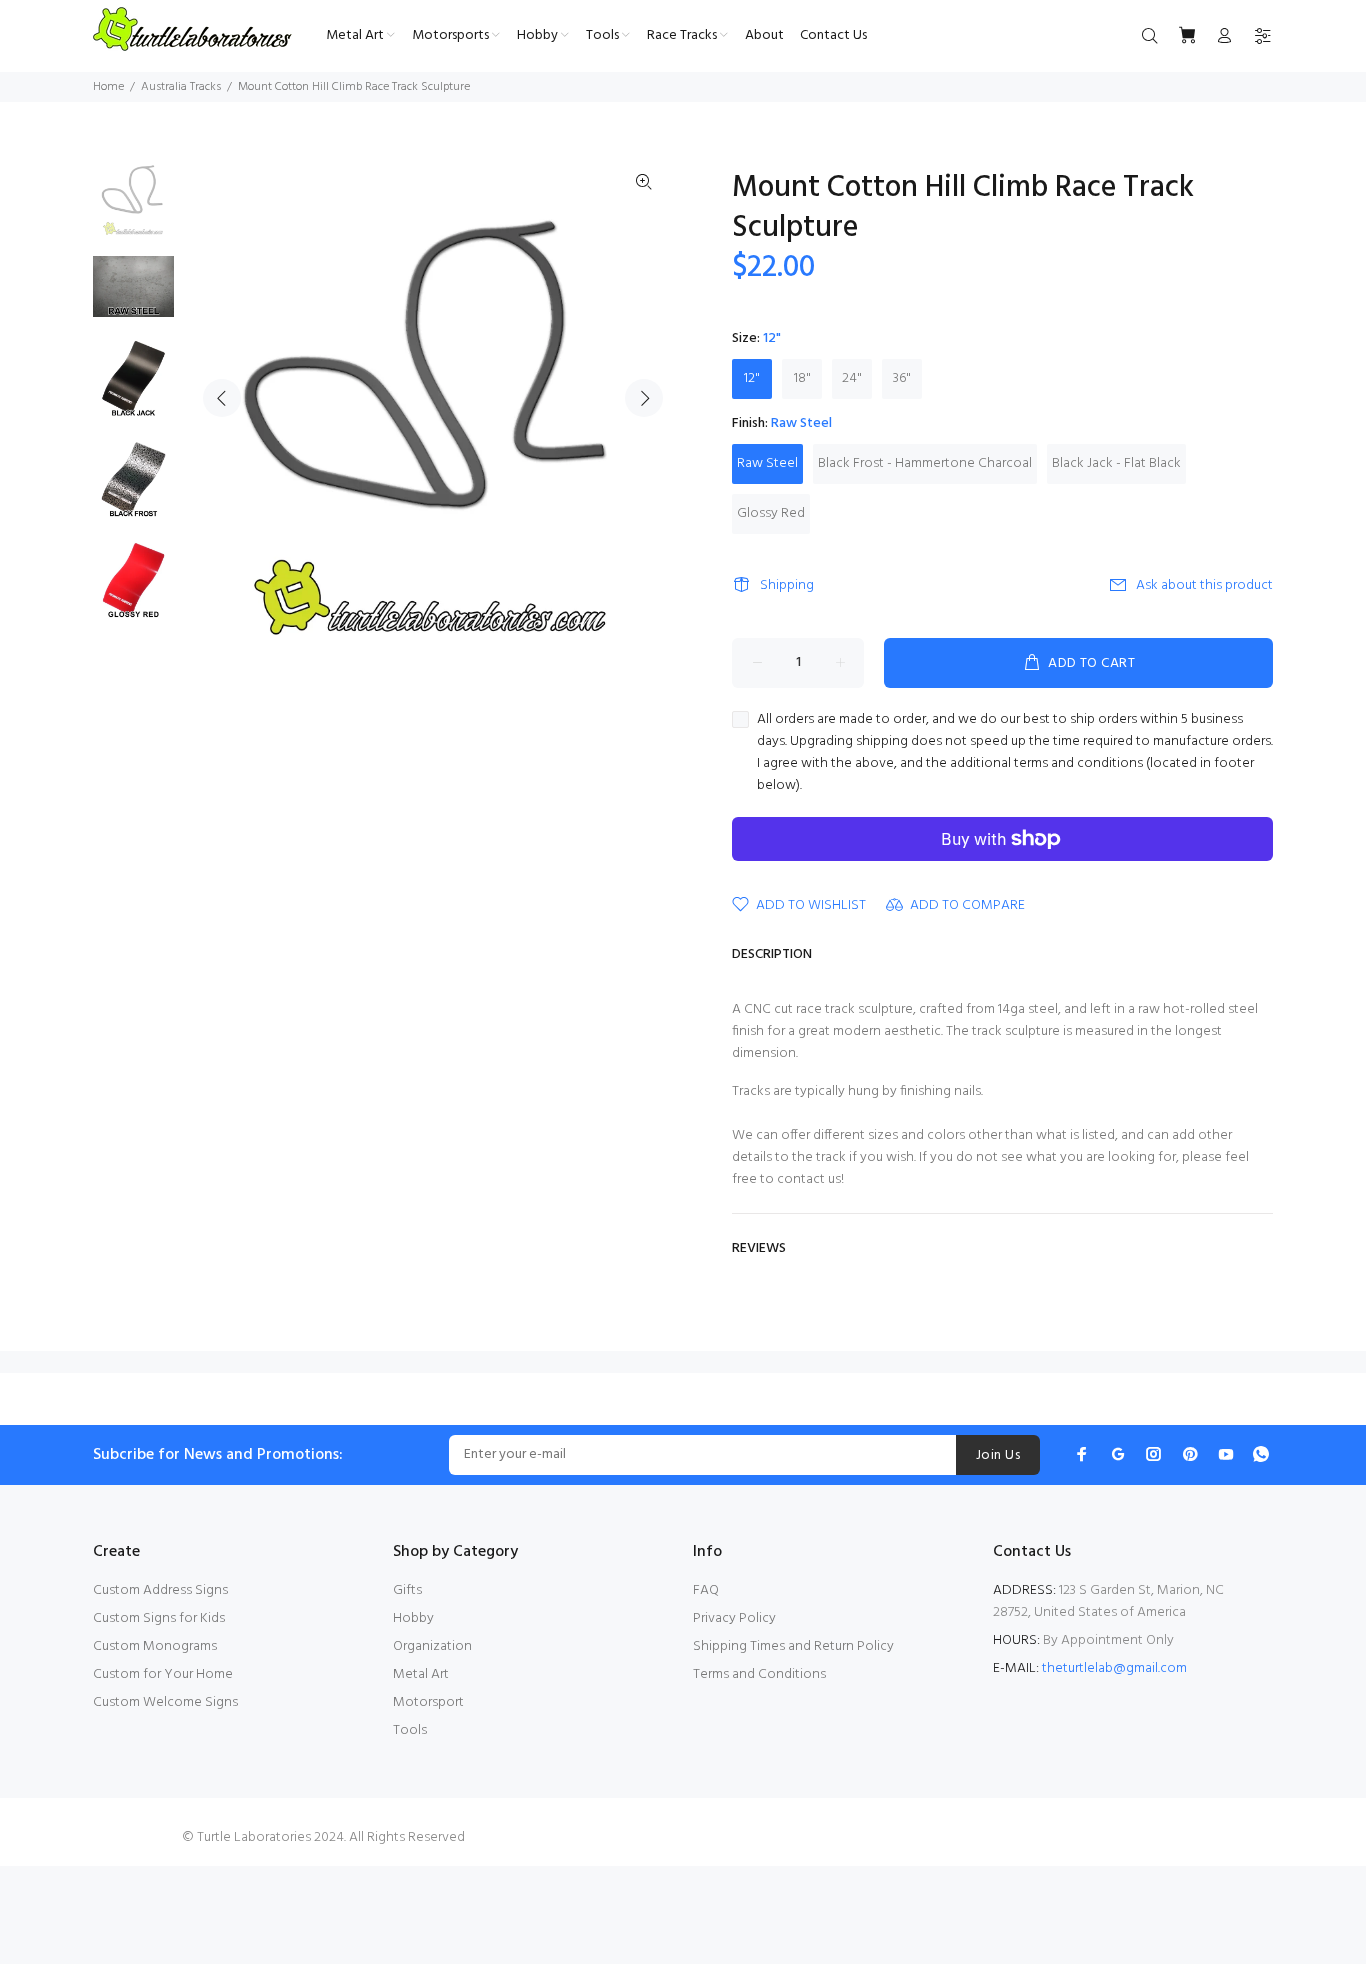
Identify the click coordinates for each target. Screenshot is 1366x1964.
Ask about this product (1204, 585)
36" (902, 378)
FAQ (706, 1590)
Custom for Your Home (163, 1674)
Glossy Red (771, 513)
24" (852, 378)
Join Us (998, 1455)
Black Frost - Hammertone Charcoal (925, 463)
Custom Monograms (155, 1646)
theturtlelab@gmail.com (1114, 1668)
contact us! (810, 1179)
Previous (222, 398)
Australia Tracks (181, 87)
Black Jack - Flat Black (1116, 463)
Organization (432, 1646)
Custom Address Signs (160, 1590)
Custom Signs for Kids (159, 1618)
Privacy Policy (734, 1618)
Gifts (407, 1590)
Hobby (413, 1618)
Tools (410, 1730)
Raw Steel (767, 463)
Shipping (787, 585)
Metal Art (421, 1674)
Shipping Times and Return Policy (793, 1646)
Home (108, 87)
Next (644, 398)
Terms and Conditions (759, 1674)
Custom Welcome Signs (165, 1702)
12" (752, 378)
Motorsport (428, 1702)
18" (802, 378)
